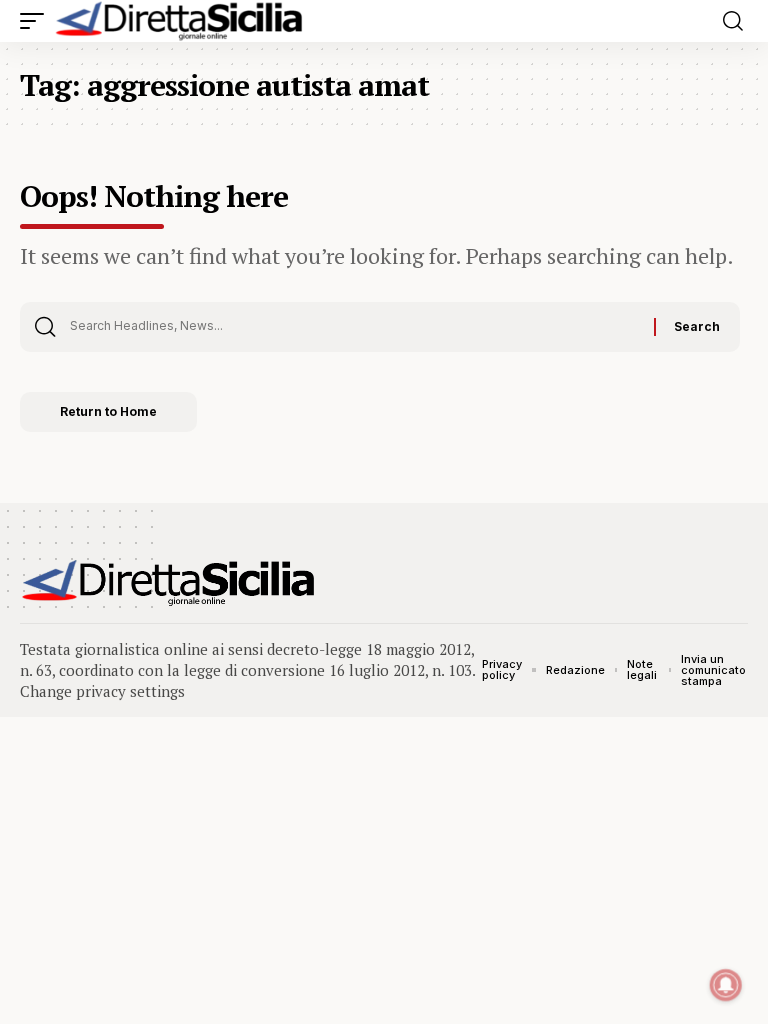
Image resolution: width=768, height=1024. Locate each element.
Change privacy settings (102, 691)
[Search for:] (354, 327)
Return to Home (108, 411)
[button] (37, 21)
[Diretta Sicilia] (180, 21)
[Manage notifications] (726, 985)
